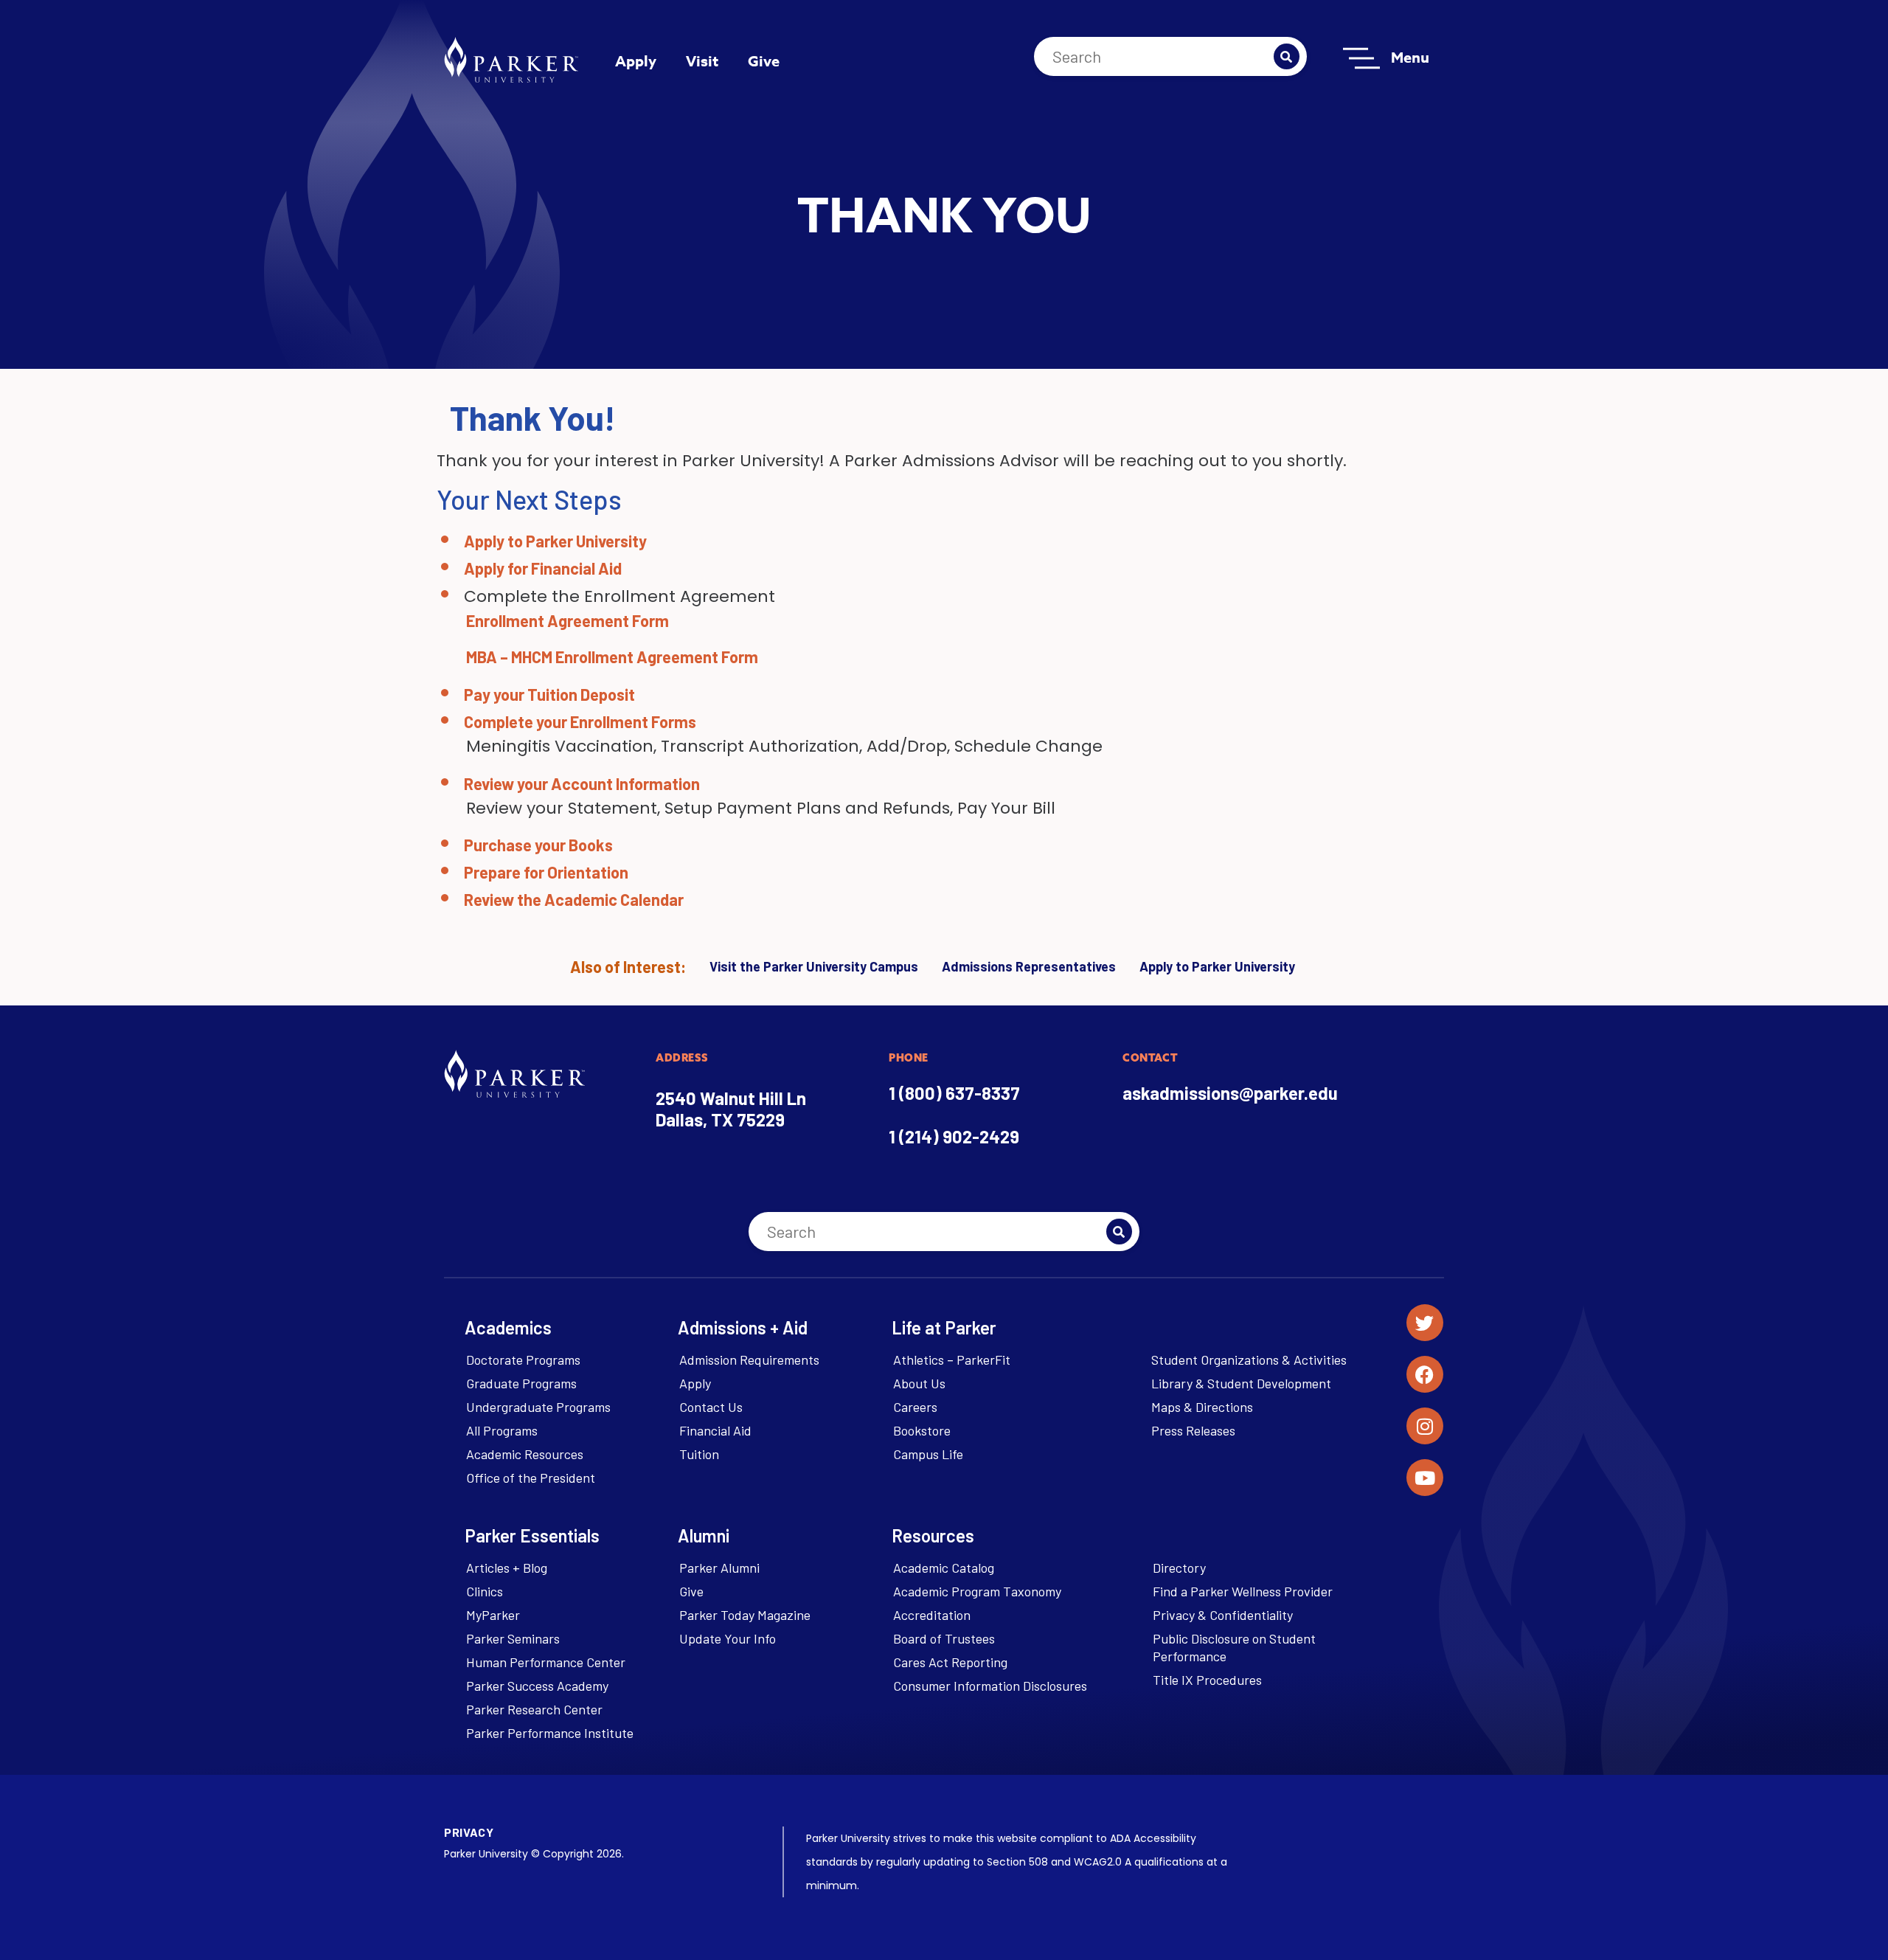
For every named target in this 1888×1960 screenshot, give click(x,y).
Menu (1410, 57)
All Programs (502, 1430)
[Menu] (1361, 58)
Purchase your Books (538, 845)
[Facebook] (1425, 1374)
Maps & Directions (1202, 1407)
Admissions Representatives (1029, 966)
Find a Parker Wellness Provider (1243, 1591)
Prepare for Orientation (546, 872)
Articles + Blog (507, 1568)
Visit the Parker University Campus (814, 966)
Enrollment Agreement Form (568, 620)
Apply (636, 61)
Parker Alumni (719, 1568)
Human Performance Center (546, 1662)
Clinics (485, 1591)
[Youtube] (1425, 1478)
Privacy (469, 1832)
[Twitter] (1425, 1323)
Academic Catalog (944, 1568)
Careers (915, 1407)
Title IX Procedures (1207, 1680)
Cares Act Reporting (950, 1662)
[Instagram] (1425, 1426)
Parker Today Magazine (745, 1615)
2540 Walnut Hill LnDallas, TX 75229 (731, 1109)
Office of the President (531, 1478)
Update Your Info (728, 1638)
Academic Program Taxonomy (977, 1591)
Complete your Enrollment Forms (580, 721)
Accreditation (932, 1615)
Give (764, 61)
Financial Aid (715, 1430)
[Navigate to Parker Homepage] (511, 60)
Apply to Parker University (555, 541)
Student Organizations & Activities (1249, 1360)
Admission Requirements (749, 1360)
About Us (919, 1383)
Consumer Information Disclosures (990, 1686)
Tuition (699, 1454)
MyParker (493, 1615)
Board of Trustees (944, 1638)
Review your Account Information (582, 783)
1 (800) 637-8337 (954, 1093)
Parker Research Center (534, 1709)
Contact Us (711, 1407)
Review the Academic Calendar (574, 899)
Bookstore (922, 1430)
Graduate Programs (521, 1383)
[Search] (1287, 56)
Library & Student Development (1241, 1383)
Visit (702, 61)
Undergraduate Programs (538, 1407)
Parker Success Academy (537, 1686)
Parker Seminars (513, 1638)
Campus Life (928, 1454)
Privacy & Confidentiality (1223, 1615)
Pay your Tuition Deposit (549, 694)
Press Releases (1193, 1430)
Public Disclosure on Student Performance (1234, 1647)
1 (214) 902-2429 (954, 1136)
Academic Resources (525, 1454)
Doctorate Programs (523, 1360)
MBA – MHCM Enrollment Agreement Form (612, 657)
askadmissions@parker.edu (1230, 1093)
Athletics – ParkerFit (952, 1360)
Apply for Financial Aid (543, 568)
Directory (1179, 1568)
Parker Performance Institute (550, 1733)
